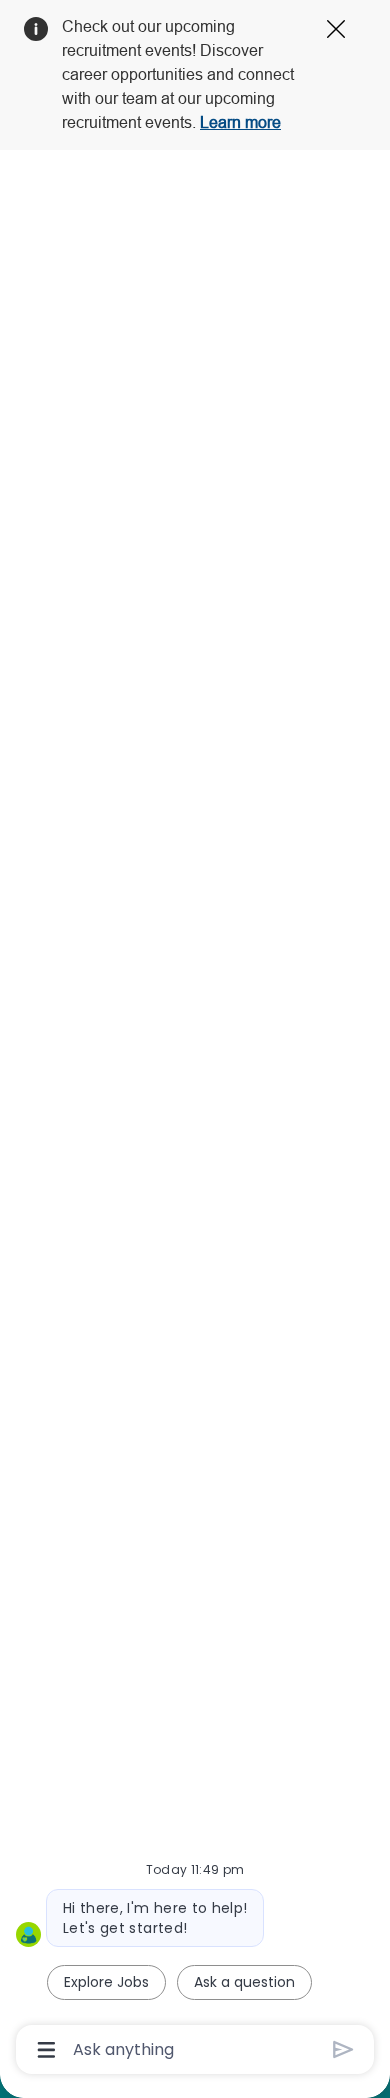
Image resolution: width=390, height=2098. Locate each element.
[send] (343, 2049)
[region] (195, 1040)
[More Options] (46, 2050)
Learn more (240, 122)
